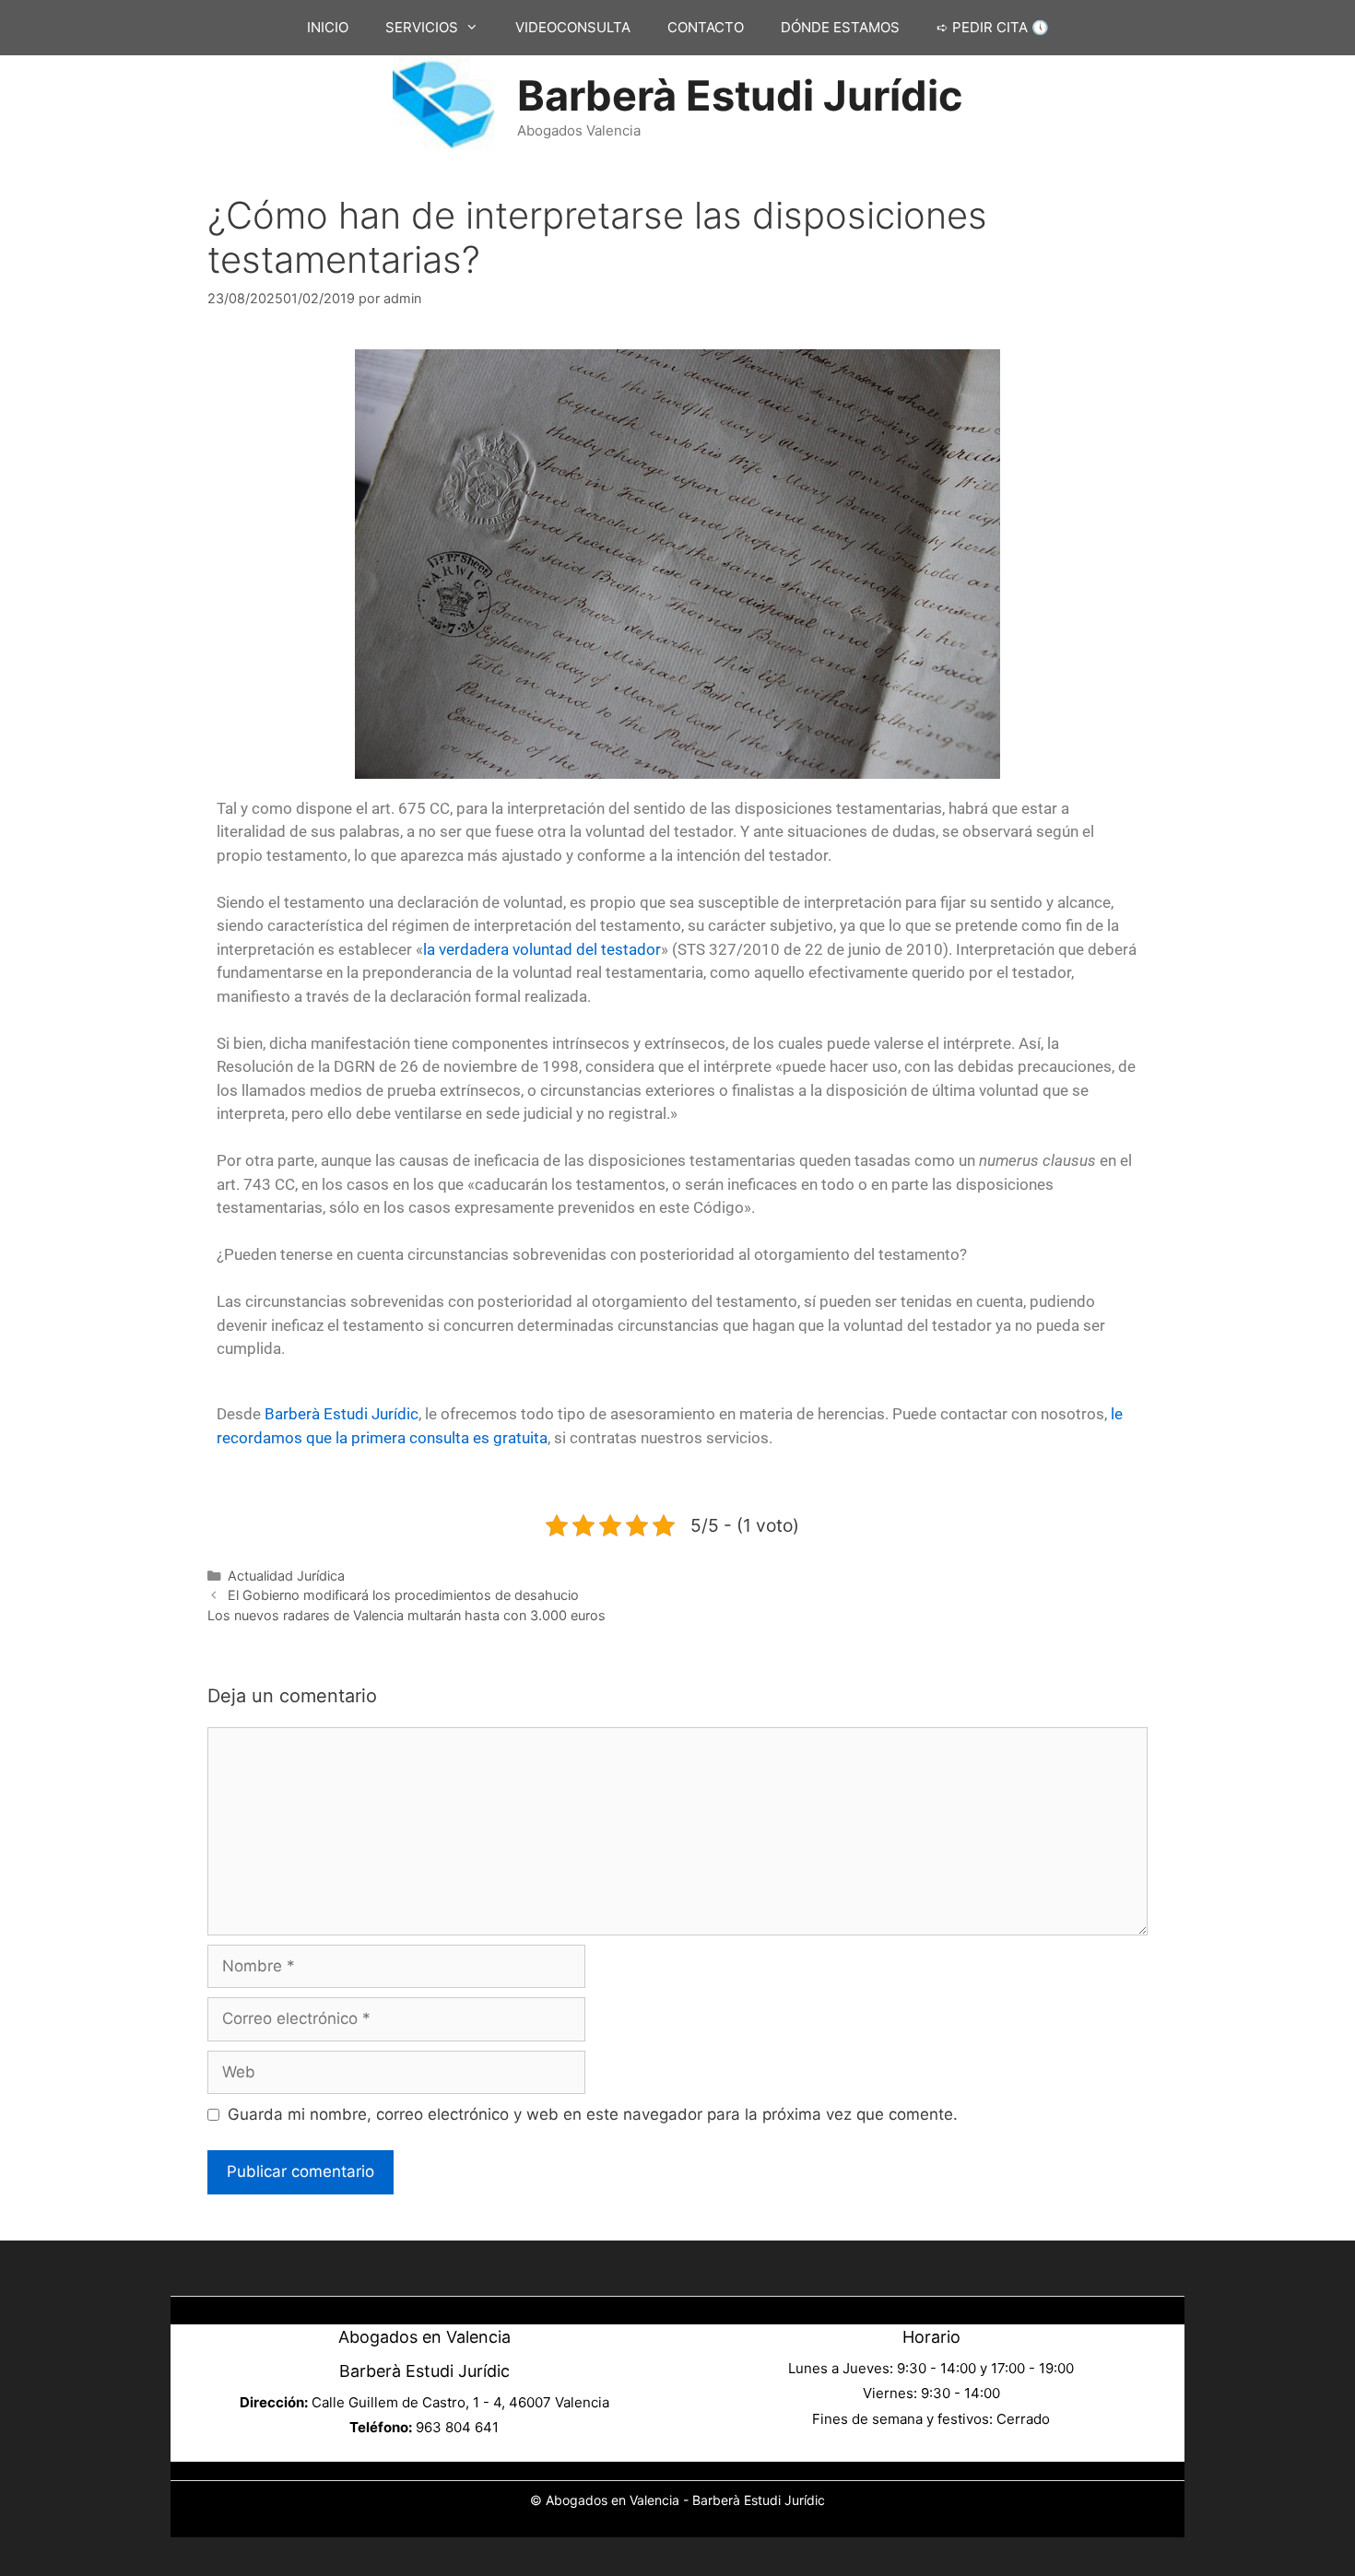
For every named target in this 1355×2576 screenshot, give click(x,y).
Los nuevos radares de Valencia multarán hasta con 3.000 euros (406, 1615)
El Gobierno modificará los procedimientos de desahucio (403, 1595)
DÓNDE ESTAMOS (840, 27)
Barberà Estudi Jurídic (740, 95)
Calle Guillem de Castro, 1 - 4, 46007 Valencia (460, 2402)
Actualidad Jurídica (286, 1576)
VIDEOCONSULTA (573, 27)
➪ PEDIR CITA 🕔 (993, 27)
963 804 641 (457, 2427)
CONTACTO (706, 27)
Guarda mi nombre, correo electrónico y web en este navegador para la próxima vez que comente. (593, 2114)
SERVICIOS (422, 27)
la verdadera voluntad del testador (542, 949)
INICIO (328, 27)
